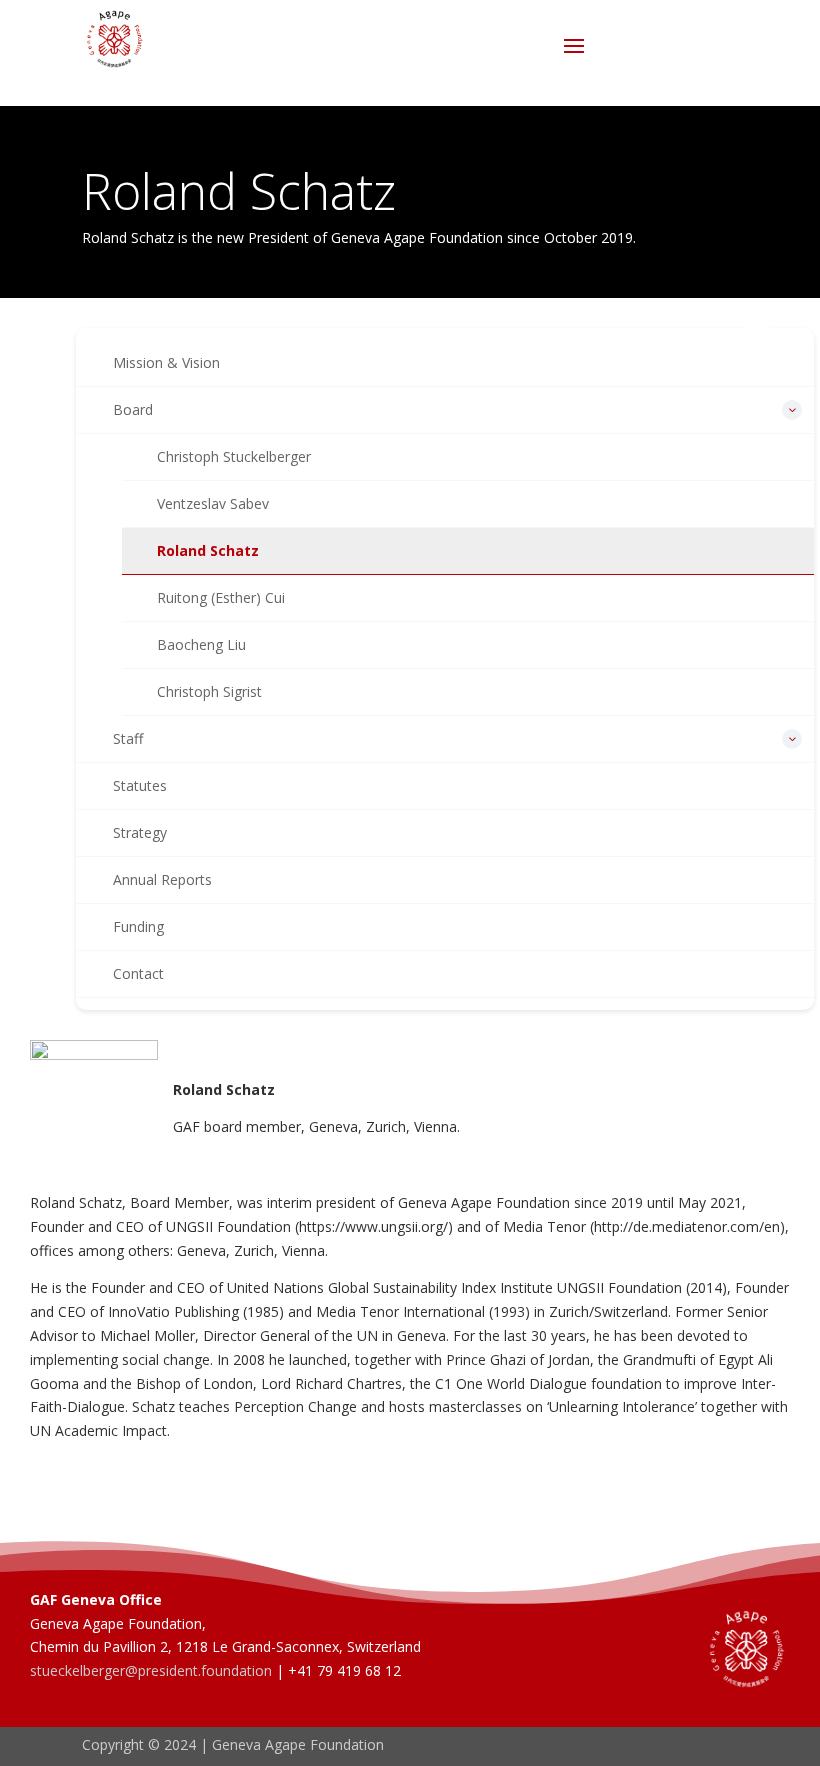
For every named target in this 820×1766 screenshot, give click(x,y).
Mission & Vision (166, 362)
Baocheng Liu (201, 644)
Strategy (140, 832)
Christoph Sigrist (209, 691)
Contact (138, 973)
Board (133, 409)
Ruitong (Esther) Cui (221, 597)
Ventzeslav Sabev (213, 503)
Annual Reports (162, 879)
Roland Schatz (208, 550)
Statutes (140, 785)
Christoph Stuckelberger (234, 456)
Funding (138, 926)
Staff (128, 738)
